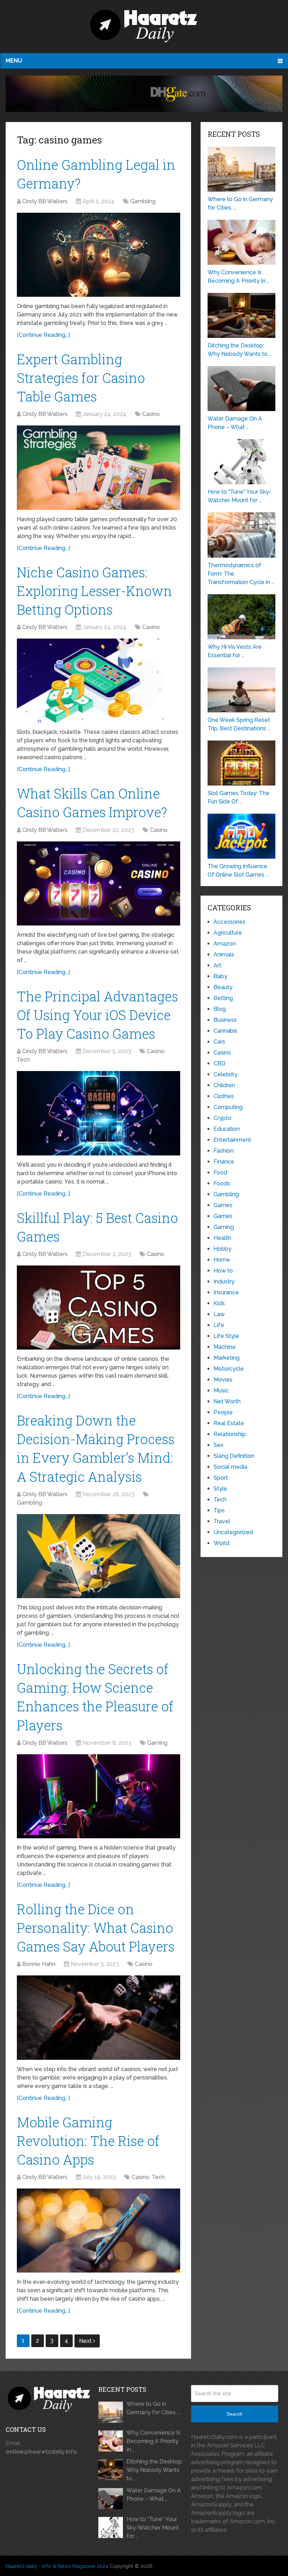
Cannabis (225, 1031)
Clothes (224, 1096)
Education (227, 1129)
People (223, 1412)
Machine (225, 1347)
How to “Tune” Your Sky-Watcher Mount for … (153, 2528)
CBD (220, 1063)
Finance (224, 1162)
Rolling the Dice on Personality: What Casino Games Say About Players (96, 1928)
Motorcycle (229, 1369)
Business (225, 1020)
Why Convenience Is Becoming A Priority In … (153, 2441)
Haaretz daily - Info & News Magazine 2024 (57, 2566)
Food (220, 1172)
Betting (223, 998)
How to (223, 1271)
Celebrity (225, 1074)
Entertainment (232, 1140)
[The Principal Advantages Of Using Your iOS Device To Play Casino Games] (99, 1113)
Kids (219, 1303)
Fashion (224, 1151)
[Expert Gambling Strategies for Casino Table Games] (99, 467)
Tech (23, 1060)
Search (234, 2414)
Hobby (222, 1249)
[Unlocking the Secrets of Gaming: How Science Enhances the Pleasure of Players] (99, 1796)
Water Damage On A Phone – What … (154, 2495)
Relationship (230, 1434)
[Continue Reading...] (43, 335)
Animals (224, 954)
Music (221, 1390)
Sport (221, 1478)
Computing (228, 1107)
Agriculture (228, 933)
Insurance (226, 1292)
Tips (219, 1510)
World (221, 1543)
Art (217, 965)
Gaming (157, 1743)
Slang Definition (234, 1456)
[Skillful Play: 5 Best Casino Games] (99, 1308)
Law (219, 1314)
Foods (222, 1183)
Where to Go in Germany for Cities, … (153, 2408)
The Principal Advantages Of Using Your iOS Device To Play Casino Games (97, 1015)
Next (86, 2341)
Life (219, 1325)
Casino (151, 414)
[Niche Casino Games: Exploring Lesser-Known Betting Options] (99, 681)
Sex (218, 1445)
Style (220, 1489)
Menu (14, 61)
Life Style (226, 1336)
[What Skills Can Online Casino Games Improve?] (99, 883)
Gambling (143, 201)
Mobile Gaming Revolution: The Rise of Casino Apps (88, 2141)
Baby (220, 976)
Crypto (222, 1118)
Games (223, 1205)
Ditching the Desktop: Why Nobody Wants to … (155, 2470)
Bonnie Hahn (39, 1964)
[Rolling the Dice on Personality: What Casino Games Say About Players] (99, 2017)
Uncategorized (233, 1532)
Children (224, 1085)
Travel (222, 1521)
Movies (223, 1380)
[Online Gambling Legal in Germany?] (99, 255)
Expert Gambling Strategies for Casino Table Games (81, 378)
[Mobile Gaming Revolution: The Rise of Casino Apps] (99, 2231)
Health (222, 1238)
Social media (230, 1467)
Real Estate (229, 1423)
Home (222, 1260)
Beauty (223, 987)
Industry (224, 1281)
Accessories (230, 922)
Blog (220, 1009)
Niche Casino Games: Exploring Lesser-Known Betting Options (94, 591)
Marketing (227, 1358)
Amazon (225, 944)
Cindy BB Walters (45, 201)
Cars (219, 1042)
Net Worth (227, 1401)
